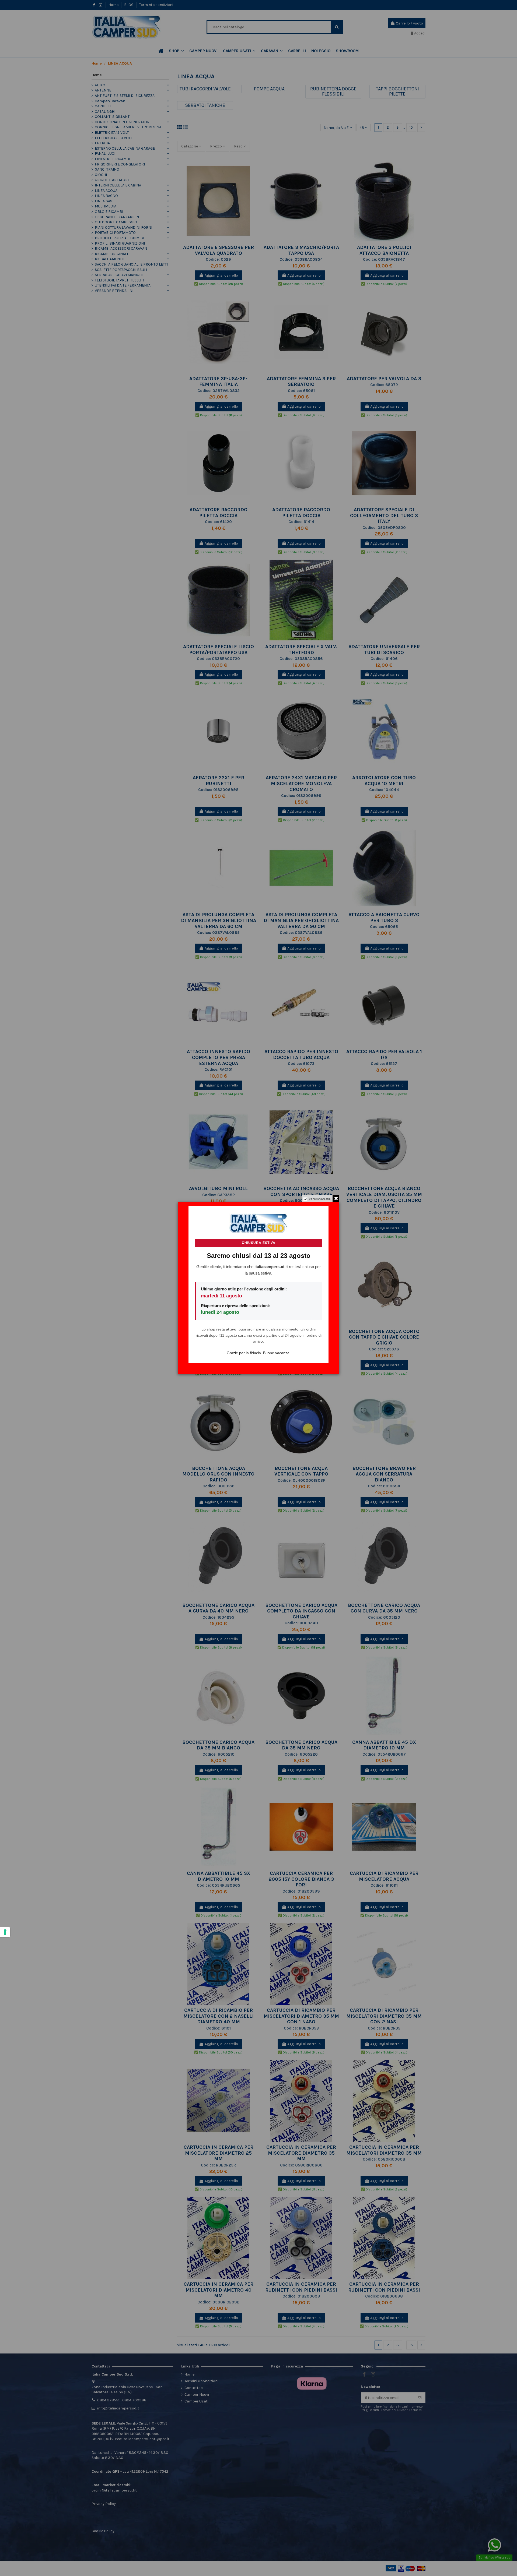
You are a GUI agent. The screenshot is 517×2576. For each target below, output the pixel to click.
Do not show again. (320, 1199)
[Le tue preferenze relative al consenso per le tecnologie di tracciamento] (5, 1932)
